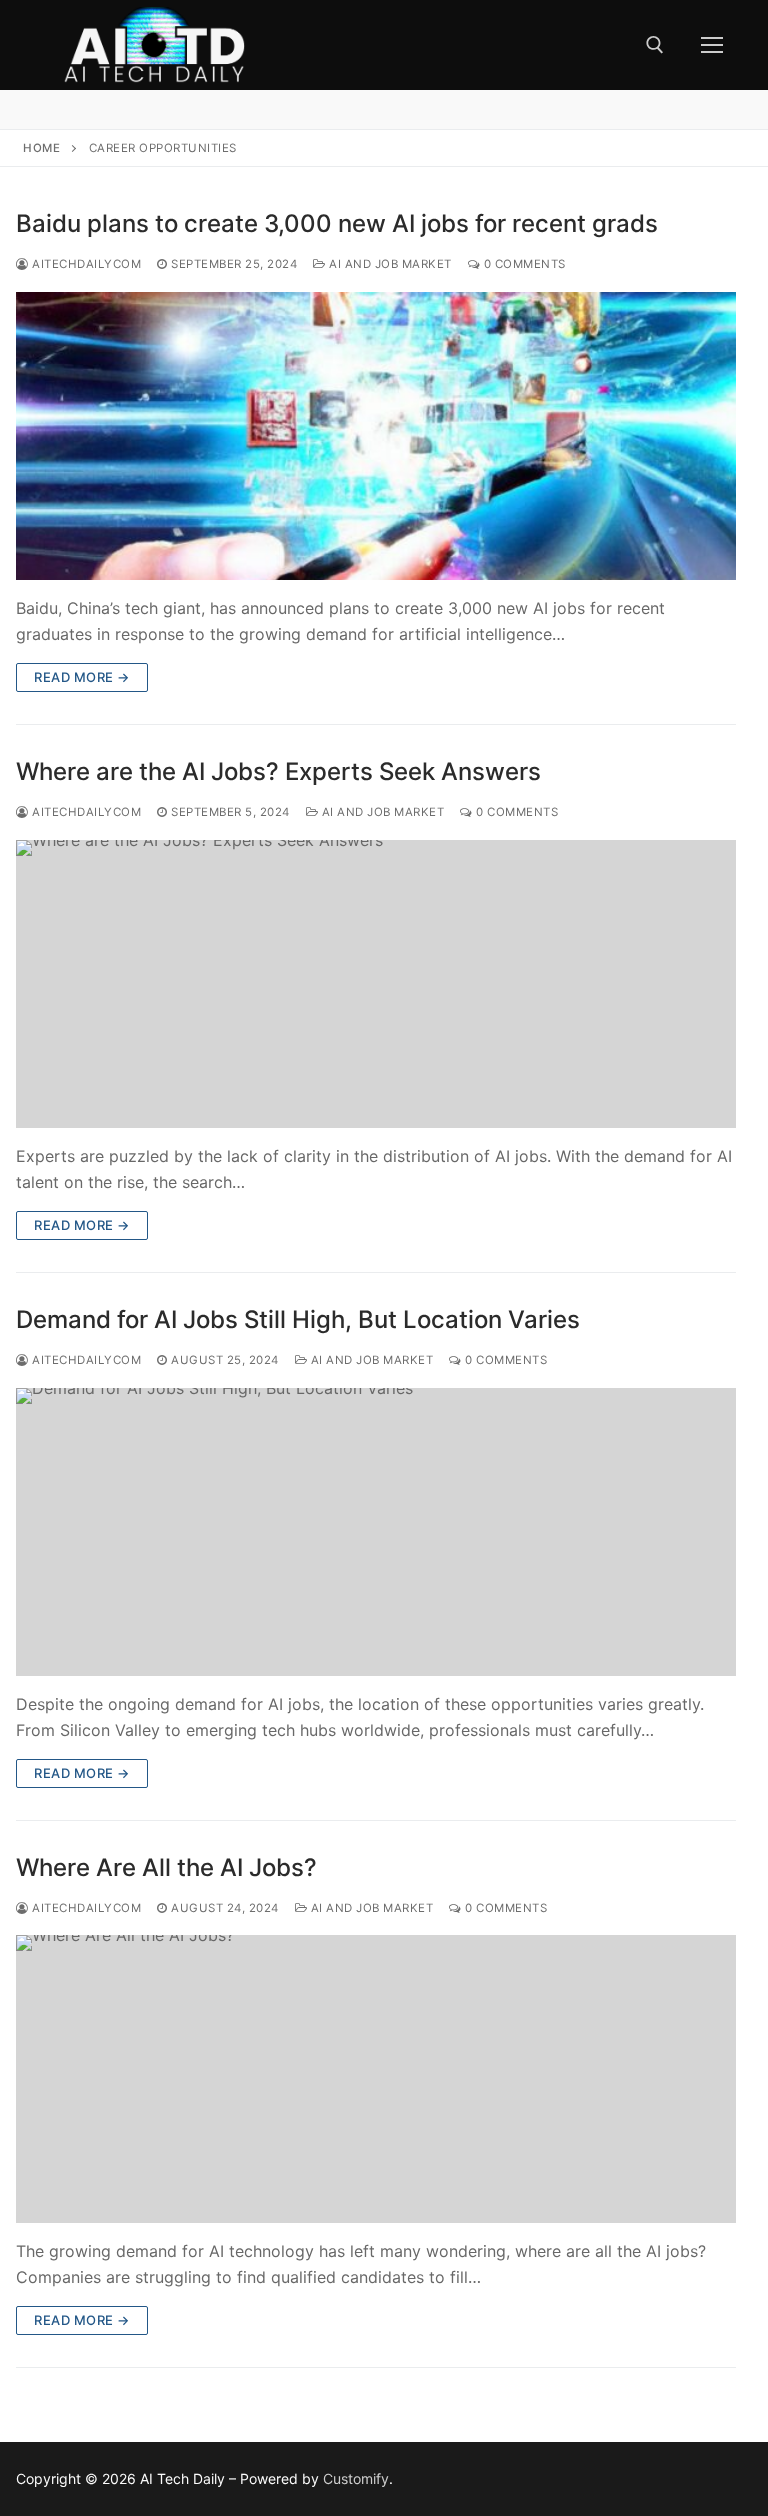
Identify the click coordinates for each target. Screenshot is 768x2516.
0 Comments (523, 264)
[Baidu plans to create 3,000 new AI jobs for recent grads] (376, 436)
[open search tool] (655, 45)
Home (41, 148)
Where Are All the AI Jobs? (166, 1867)
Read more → (82, 677)
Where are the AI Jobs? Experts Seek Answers (278, 771)
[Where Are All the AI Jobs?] (376, 2079)
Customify (356, 2478)
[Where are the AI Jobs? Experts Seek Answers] (376, 984)
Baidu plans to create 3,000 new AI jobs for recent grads (337, 223)
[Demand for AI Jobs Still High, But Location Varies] (376, 1532)
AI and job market (389, 264)
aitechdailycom (85, 264)
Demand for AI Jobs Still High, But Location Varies (298, 1319)
